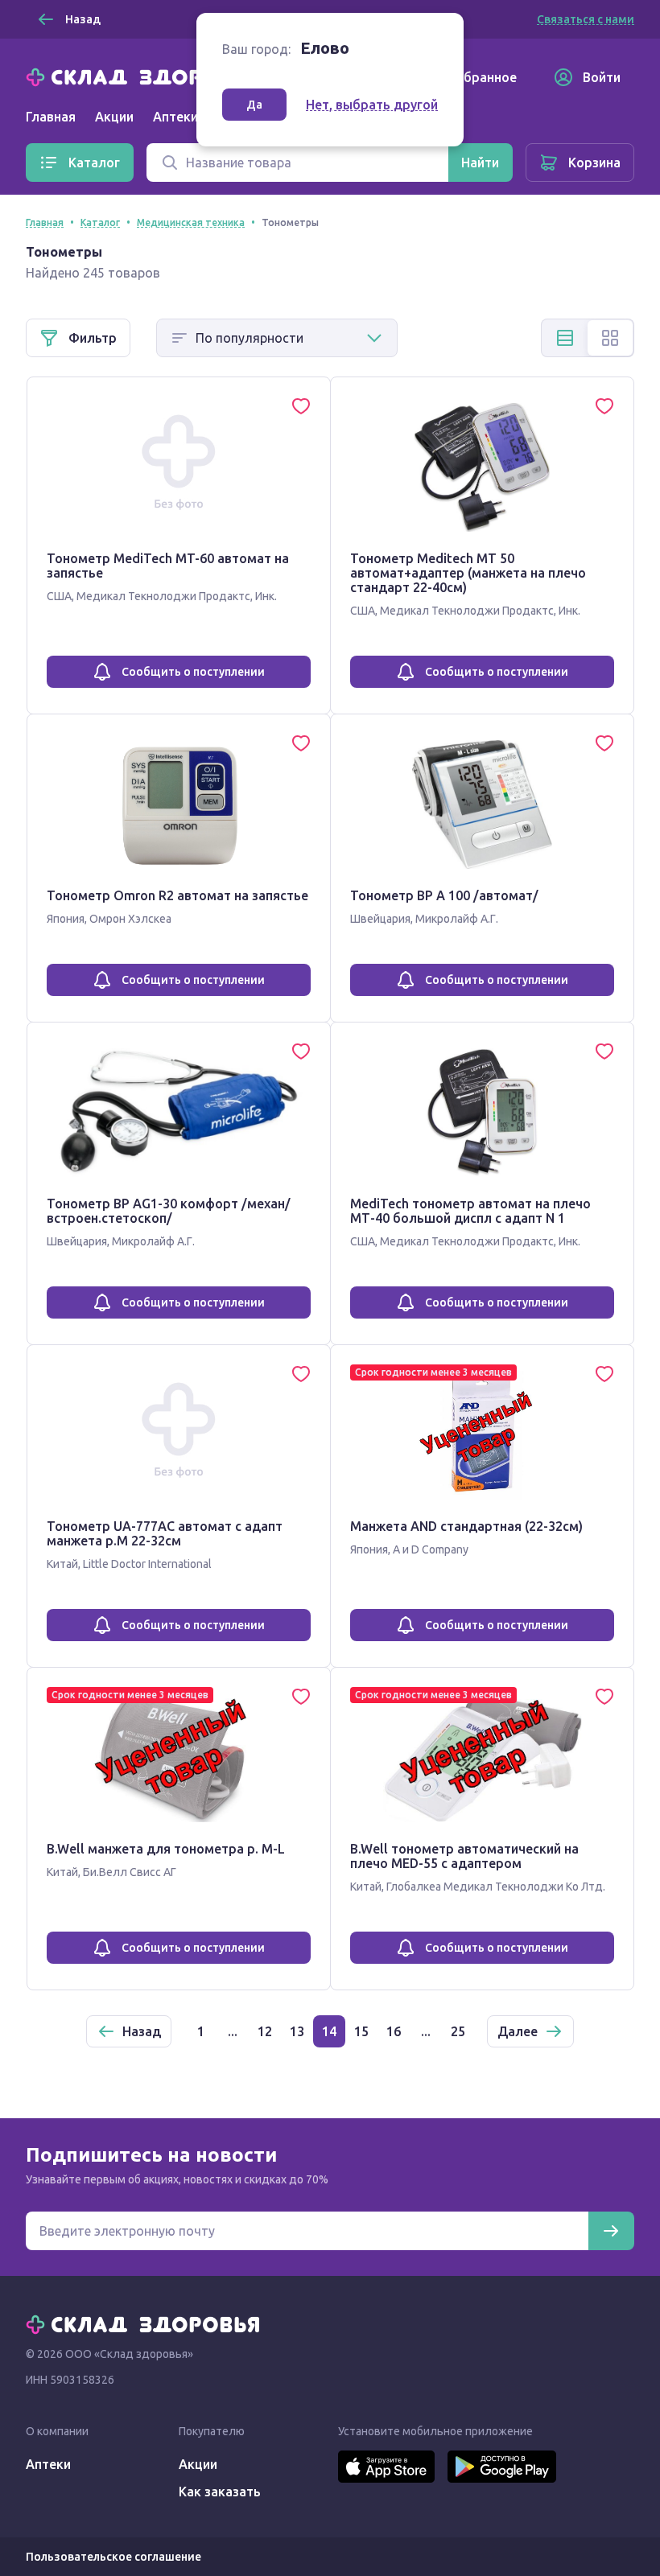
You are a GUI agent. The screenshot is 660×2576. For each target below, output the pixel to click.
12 (265, 2031)
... (233, 2031)
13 (297, 2031)
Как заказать (220, 2492)
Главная (51, 117)
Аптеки (48, 2464)
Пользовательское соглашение (113, 2557)
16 (394, 2031)
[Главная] (146, 76)
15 (361, 2031)
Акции (114, 117)
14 (329, 2031)
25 (458, 2031)
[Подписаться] (611, 2231)
